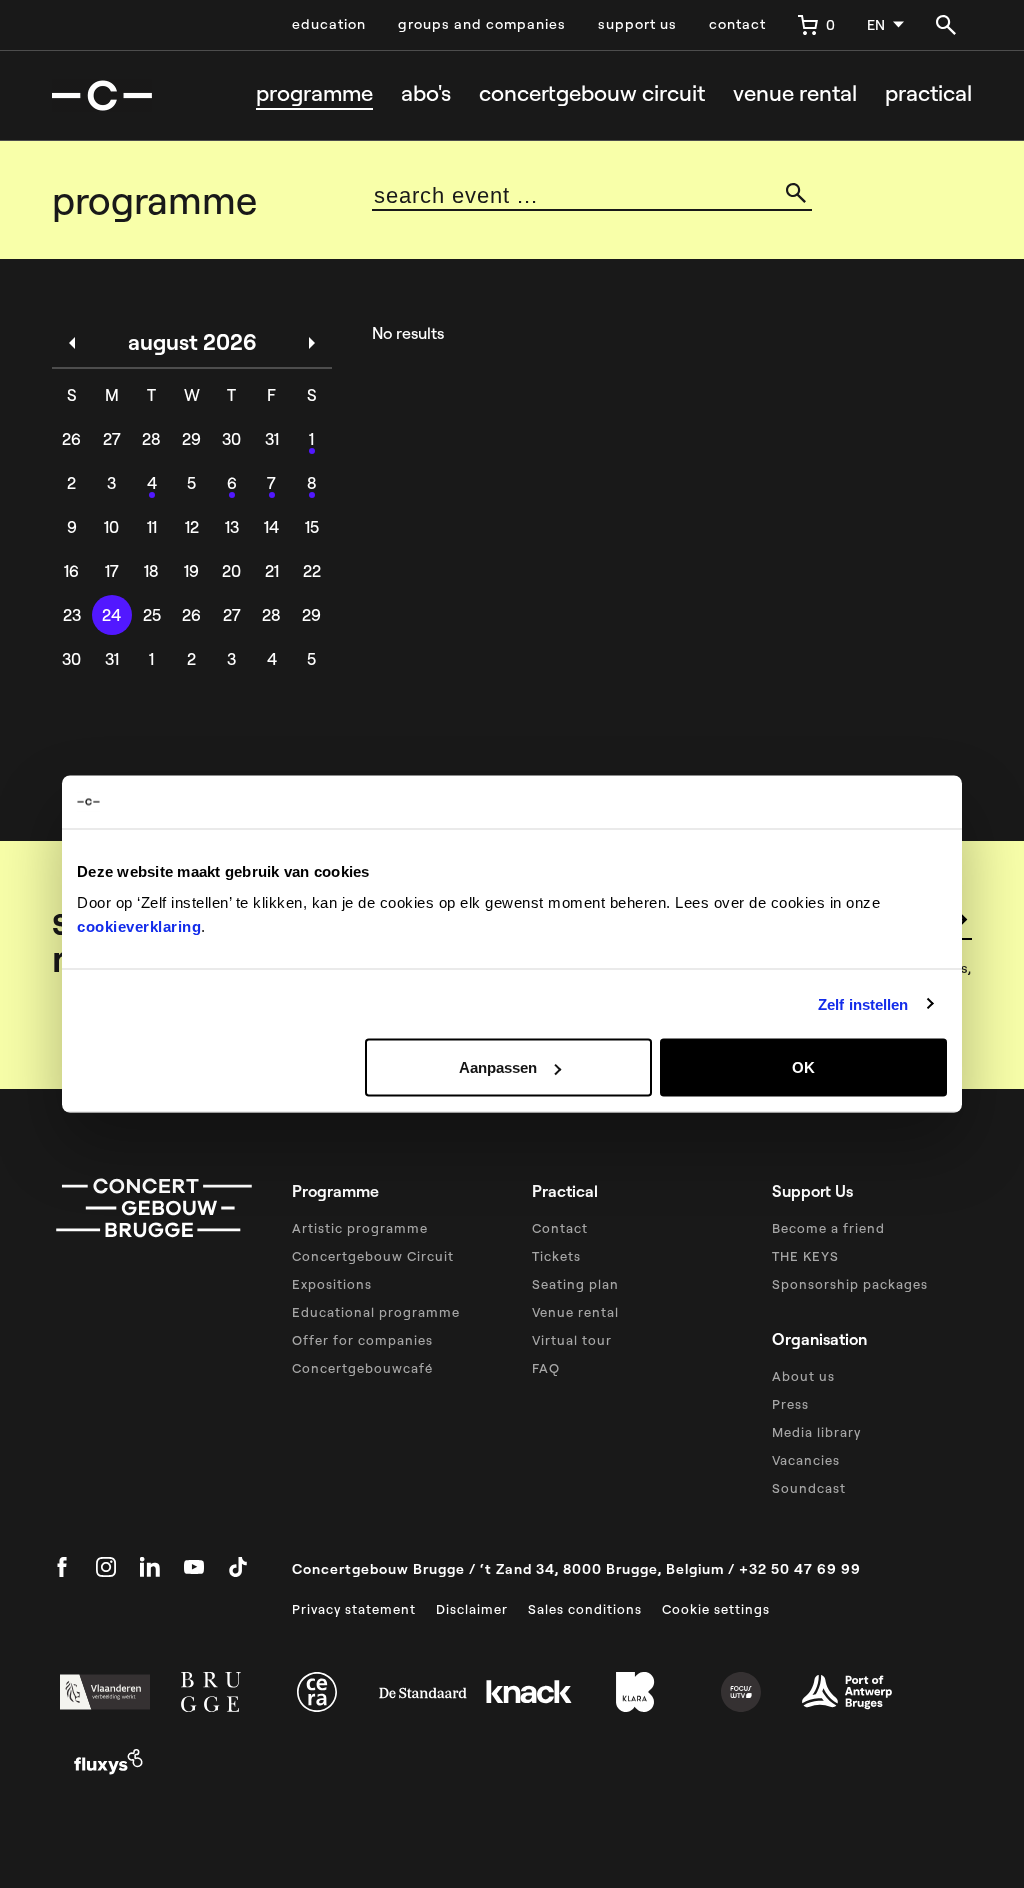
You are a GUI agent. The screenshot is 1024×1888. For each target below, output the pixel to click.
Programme (314, 93)
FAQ (546, 1368)
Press (790, 1404)
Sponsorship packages (850, 1284)
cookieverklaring (139, 926)
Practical (928, 93)
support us (637, 24)
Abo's (426, 93)
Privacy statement (354, 1609)
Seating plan (575, 1284)
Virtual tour (572, 1340)
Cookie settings (716, 1609)
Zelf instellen (863, 1003)
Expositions (332, 1284)
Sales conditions (585, 1609)
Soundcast (809, 1488)
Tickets (556, 1256)
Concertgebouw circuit (592, 93)
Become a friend (828, 1228)
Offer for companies (362, 1340)
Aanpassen (498, 1067)
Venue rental (795, 93)
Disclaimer (472, 1609)
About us (803, 1376)
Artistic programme (360, 1228)
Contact (560, 1228)
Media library (816, 1432)
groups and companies (482, 24)
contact (737, 24)
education (329, 24)
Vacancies (806, 1460)
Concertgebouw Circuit (373, 1256)
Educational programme (376, 1312)
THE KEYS (805, 1256)
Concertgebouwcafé (362, 1368)
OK (803, 1067)
